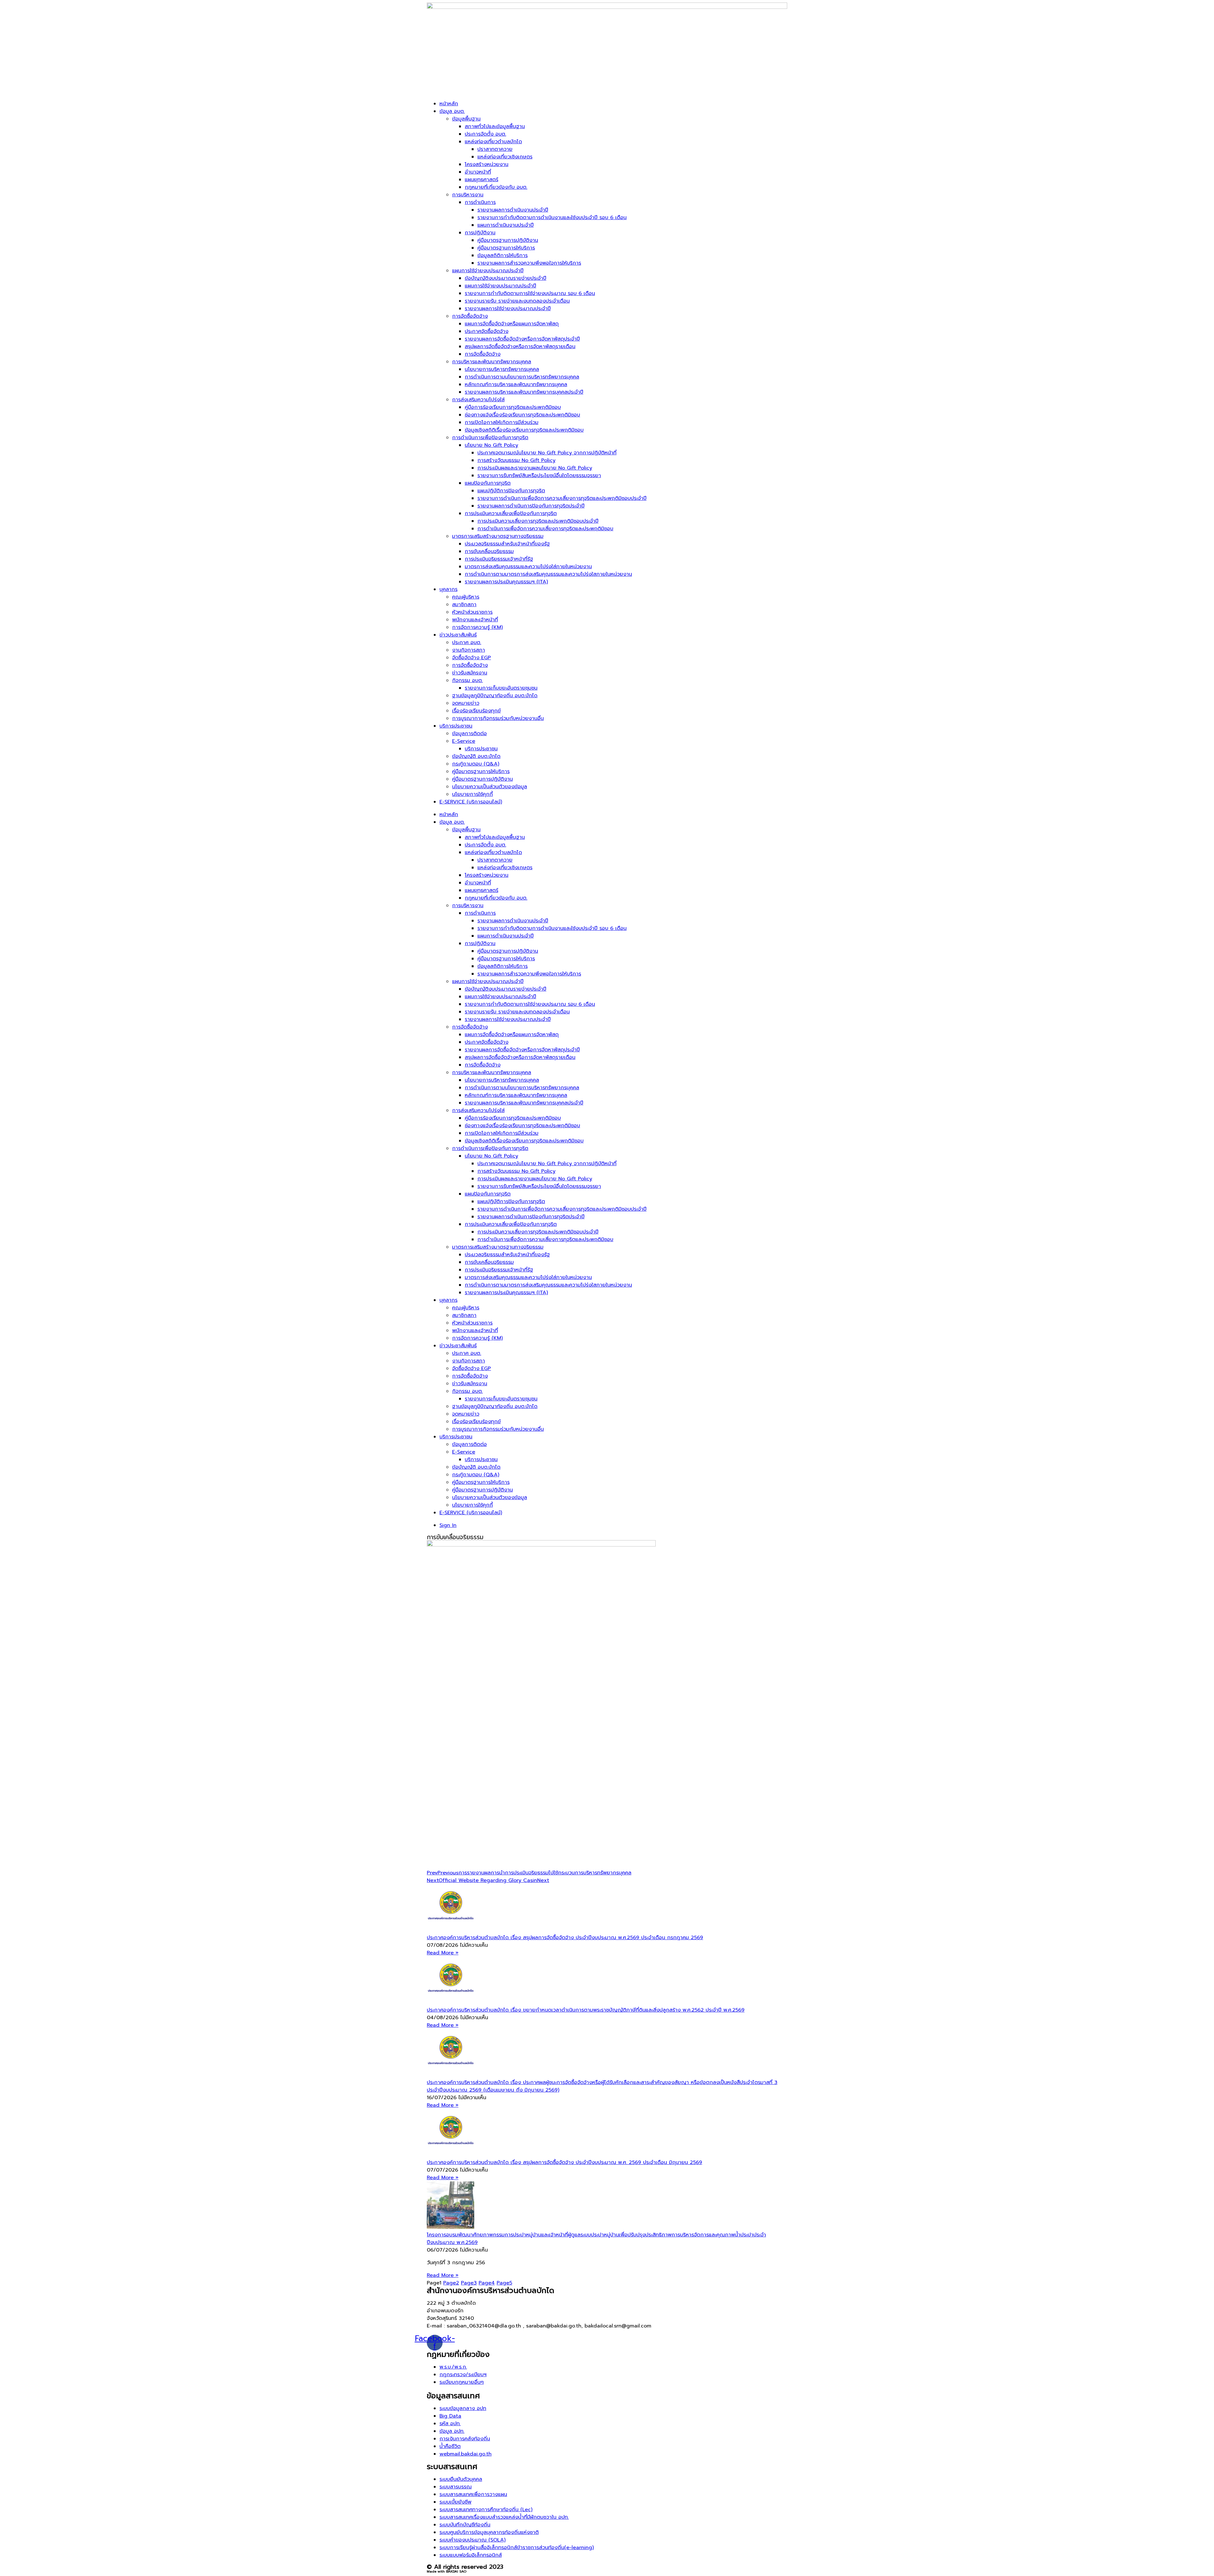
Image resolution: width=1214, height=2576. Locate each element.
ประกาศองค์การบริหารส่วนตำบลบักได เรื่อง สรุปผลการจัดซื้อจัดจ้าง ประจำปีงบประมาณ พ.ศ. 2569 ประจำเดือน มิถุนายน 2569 (564, 2162)
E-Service (464, 741)
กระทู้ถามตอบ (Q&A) (476, 764)
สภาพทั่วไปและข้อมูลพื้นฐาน (495, 126)
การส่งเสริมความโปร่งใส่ (478, 400)
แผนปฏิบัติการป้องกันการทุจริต (511, 491)
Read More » (443, 1953)
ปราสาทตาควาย (495, 149)
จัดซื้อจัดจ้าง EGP (472, 658)
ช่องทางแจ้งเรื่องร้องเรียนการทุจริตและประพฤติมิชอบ (522, 415)
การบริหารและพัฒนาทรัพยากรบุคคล (492, 362)
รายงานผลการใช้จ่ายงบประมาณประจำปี (508, 309)
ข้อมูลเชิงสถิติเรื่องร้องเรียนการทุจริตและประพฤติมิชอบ (524, 430)
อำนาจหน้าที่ (478, 172)
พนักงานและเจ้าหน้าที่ (475, 620)
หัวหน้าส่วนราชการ (472, 612)
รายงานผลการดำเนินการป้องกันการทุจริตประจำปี (531, 506)
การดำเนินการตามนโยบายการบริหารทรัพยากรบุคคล (522, 377)
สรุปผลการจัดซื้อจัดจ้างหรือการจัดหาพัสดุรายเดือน (520, 347)
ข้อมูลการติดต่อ (469, 734)
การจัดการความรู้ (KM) (477, 627)
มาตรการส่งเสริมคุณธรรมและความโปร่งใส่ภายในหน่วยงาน (528, 567)
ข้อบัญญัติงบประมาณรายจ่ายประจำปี (506, 278)
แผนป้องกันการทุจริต (488, 483)
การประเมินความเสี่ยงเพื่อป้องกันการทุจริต (511, 513)
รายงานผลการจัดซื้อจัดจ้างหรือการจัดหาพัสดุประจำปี (522, 339)
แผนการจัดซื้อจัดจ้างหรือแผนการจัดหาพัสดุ (512, 324)
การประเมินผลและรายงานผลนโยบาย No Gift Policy (535, 468)
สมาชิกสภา (464, 605)
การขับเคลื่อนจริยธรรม (489, 551)
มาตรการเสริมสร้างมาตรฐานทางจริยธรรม (498, 536)
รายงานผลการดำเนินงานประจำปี (513, 210)
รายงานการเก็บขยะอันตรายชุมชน (501, 688)
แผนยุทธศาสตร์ (481, 180)
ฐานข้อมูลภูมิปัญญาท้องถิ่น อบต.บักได (495, 696)
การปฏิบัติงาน (480, 233)
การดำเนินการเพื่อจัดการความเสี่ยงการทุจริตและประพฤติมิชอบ (545, 529)
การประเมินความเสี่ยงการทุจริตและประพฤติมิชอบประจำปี (538, 521)
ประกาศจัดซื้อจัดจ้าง (487, 331)
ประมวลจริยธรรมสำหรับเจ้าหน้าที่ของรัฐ (507, 544)
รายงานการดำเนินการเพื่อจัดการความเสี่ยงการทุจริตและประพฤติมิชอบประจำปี (562, 498)
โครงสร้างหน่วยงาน (487, 164)
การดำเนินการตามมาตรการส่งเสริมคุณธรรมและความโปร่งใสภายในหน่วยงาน (548, 574)
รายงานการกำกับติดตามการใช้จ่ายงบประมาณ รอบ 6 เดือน (530, 293)
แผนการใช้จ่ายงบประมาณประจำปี (488, 271)
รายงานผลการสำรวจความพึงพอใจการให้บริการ (529, 263)
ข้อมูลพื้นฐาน (466, 119)
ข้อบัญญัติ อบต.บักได (476, 756)
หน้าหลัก (449, 104)
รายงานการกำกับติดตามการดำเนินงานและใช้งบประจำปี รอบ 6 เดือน (552, 218)
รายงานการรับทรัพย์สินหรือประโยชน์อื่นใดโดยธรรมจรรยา (539, 476)
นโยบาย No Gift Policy (491, 445)
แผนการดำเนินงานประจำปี (506, 225)
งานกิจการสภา (469, 650)
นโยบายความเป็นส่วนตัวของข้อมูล (490, 787)
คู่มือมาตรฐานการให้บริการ (506, 248)
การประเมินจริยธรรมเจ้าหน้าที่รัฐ (499, 559)
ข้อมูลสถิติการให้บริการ (503, 255)
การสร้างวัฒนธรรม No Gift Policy (516, 460)
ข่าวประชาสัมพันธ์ (458, 635)
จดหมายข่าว (466, 703)
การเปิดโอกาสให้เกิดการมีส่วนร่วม (502, 422)
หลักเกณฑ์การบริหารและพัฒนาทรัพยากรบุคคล (516, 384)
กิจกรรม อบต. (467, 680)
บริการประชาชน (456, 726)
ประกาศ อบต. (467, 642)
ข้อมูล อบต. (452, 111)
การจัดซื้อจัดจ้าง (470, 316)
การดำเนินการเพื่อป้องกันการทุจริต (490, 438)
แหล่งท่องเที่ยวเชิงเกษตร (505, 157)
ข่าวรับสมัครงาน (470, 673)
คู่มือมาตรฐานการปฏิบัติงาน (508, 240)
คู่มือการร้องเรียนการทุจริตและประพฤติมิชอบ (513, 407)
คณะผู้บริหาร (466, 597)
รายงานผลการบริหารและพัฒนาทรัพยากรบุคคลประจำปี (524, 392)
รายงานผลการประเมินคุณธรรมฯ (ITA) (506, 582)
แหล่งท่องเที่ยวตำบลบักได (493, 142)
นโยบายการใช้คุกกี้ (472, 794)
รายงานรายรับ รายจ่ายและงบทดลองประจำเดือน (517, 301)
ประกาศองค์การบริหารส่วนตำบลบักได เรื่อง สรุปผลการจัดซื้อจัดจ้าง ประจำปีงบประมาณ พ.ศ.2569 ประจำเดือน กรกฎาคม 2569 (565, 1938)
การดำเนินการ (480, 202)
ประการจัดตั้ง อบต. (485, 134)
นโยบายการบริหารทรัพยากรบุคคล (502, 369)
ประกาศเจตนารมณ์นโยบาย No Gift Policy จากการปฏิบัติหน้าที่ (547, 453)
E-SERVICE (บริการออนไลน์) (471, 802)
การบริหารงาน (468, 195)
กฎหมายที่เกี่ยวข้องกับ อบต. (496, 187)
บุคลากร (448, 589)
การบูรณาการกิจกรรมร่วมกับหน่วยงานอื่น (498, 718)
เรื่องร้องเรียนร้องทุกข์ (476, 711)
